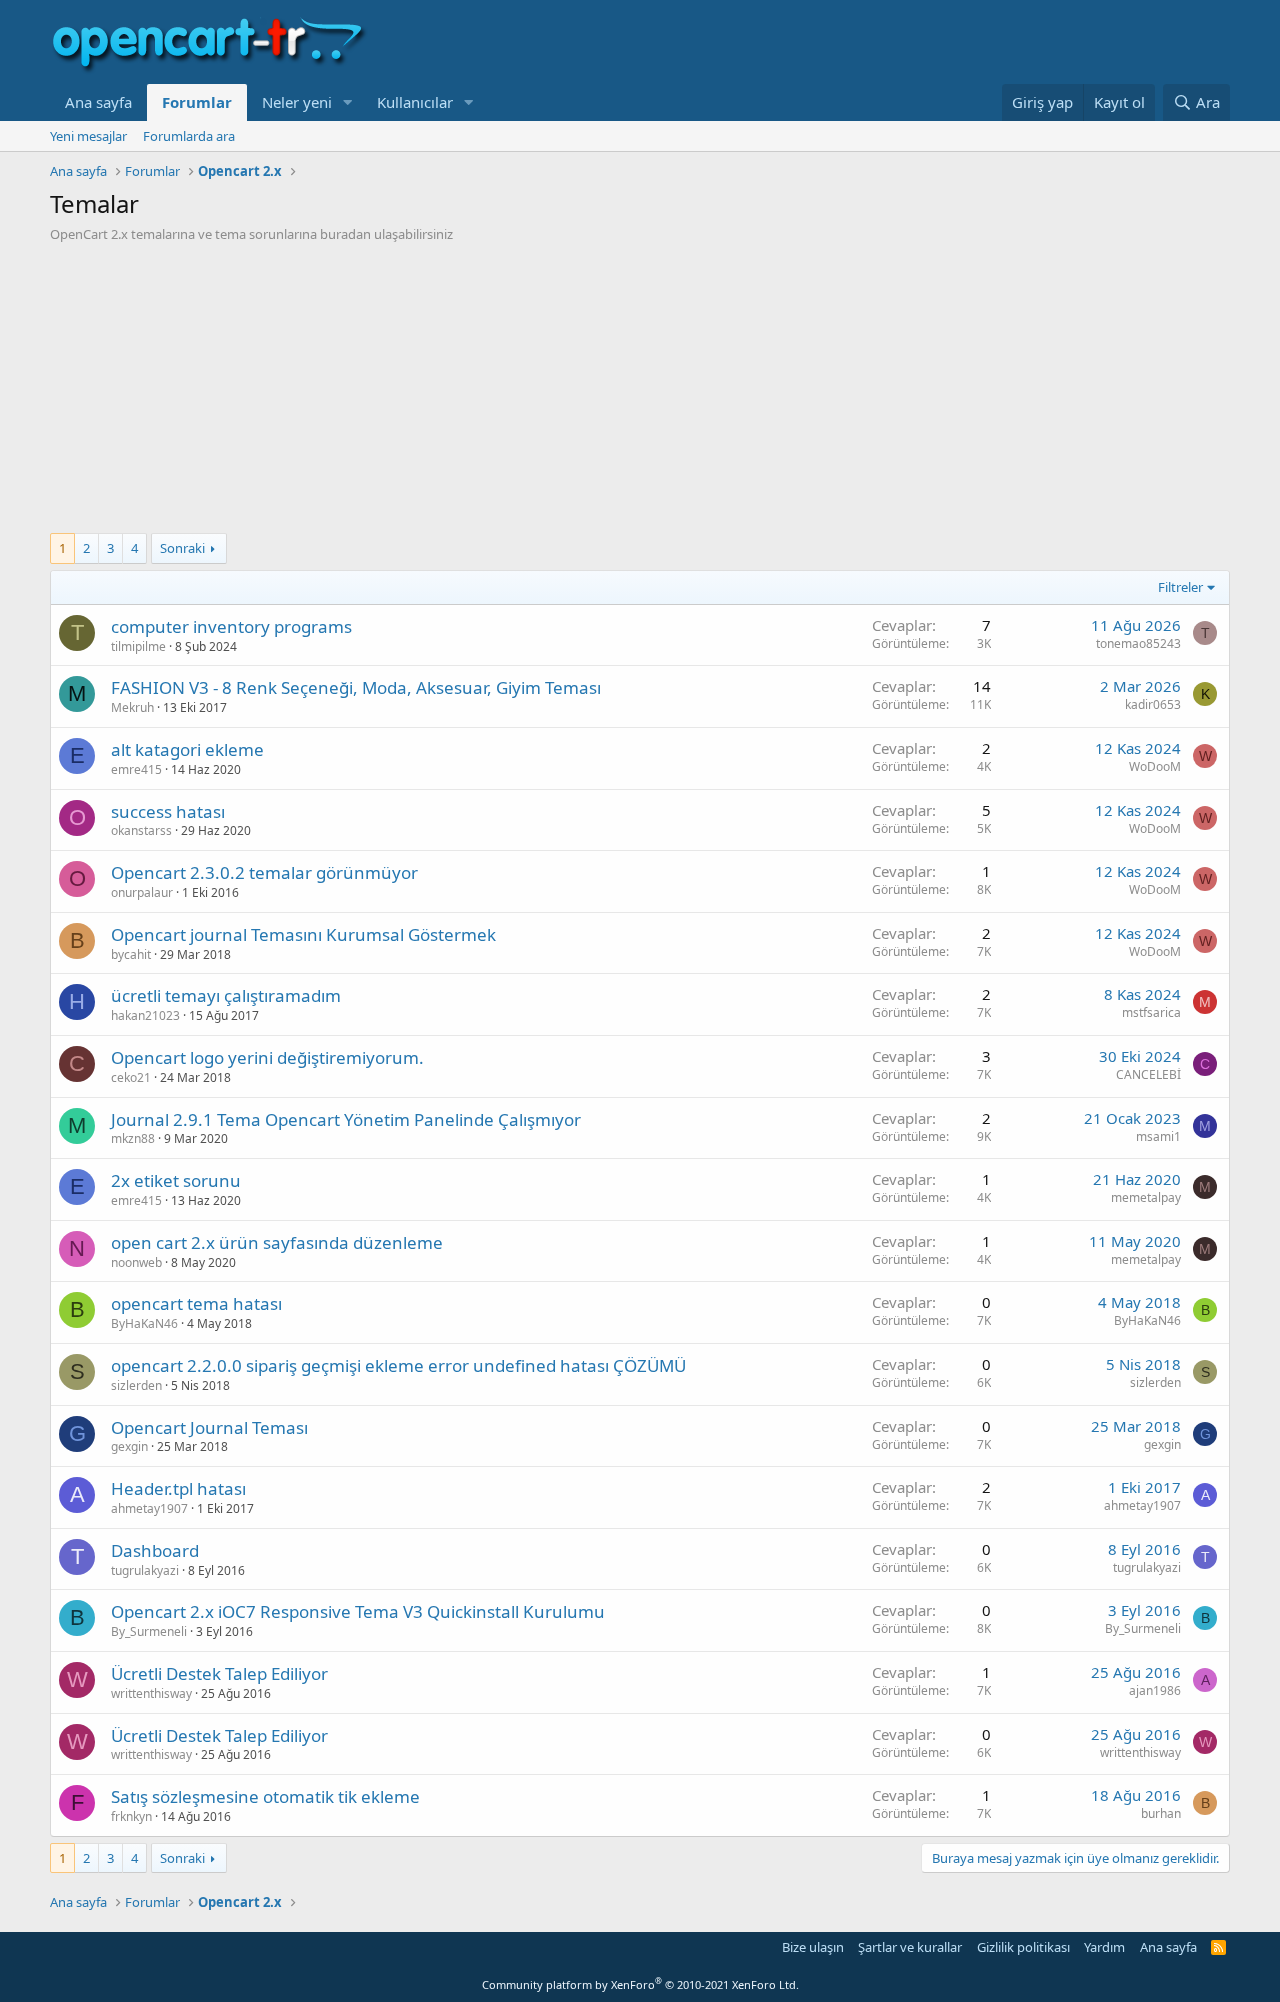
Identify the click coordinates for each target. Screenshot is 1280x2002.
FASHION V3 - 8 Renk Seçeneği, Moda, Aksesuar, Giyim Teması (356, 687)
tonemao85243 (1138, 643)
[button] (348, 102)
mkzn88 (133, 1138)
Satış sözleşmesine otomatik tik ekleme (265, 1796)
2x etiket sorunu (176, 1180)
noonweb (136, 1262)
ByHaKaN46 (144, 1323)
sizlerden (136, 1385)
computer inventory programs (231, 626)
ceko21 (131, 1077)
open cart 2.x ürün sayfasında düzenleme (277, 1242)
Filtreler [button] (1180, 587)
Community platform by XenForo (640, 1984)
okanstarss (141, 830)
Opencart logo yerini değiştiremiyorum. (267, 1057)
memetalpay (1146, 1197)
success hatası (168, 811)
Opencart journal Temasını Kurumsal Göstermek (303, 934)
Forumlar (197, 102)
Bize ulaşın (813, 1947)
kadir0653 (1153, 704)
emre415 (136, 769)
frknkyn (131, 1816)
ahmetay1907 (149, 1508)
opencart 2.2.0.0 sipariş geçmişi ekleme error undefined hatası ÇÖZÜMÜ (398, 1365)
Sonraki (182, 548)
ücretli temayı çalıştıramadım (226, 995)
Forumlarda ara (189, 136)
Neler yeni (297, 102)
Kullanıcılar (415, 102)
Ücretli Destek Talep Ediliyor (219, 1673)
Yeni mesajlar (88, 136)
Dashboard (155, 1550)
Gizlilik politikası (1023, 1947)
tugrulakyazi (145, 1570)
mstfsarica (1151, 1012)
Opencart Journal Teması (209, 1427)
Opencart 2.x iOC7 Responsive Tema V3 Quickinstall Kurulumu (358, 1611)
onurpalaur (142, 892)
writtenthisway (151, 1693)
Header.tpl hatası (178, 1488)
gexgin (129, 1446)
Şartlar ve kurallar (910, 1947)
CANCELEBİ (1148, 1074)
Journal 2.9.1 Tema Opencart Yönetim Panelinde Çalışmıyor (346, 1119)
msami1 (1158, 1136)
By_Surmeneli (149, 1631)
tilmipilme (138, 646)
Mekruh (132, 707)
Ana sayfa (98, 102)
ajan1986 (1155, 1690)
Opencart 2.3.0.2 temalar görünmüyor (264, 872)
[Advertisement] (640, 393)
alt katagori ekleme (187, 749)
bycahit (131, 954)
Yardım (1104, 1947)
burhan (1161, 1813)
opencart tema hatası (196, 1303)
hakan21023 (145, 1015)
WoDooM (1155, 766)
